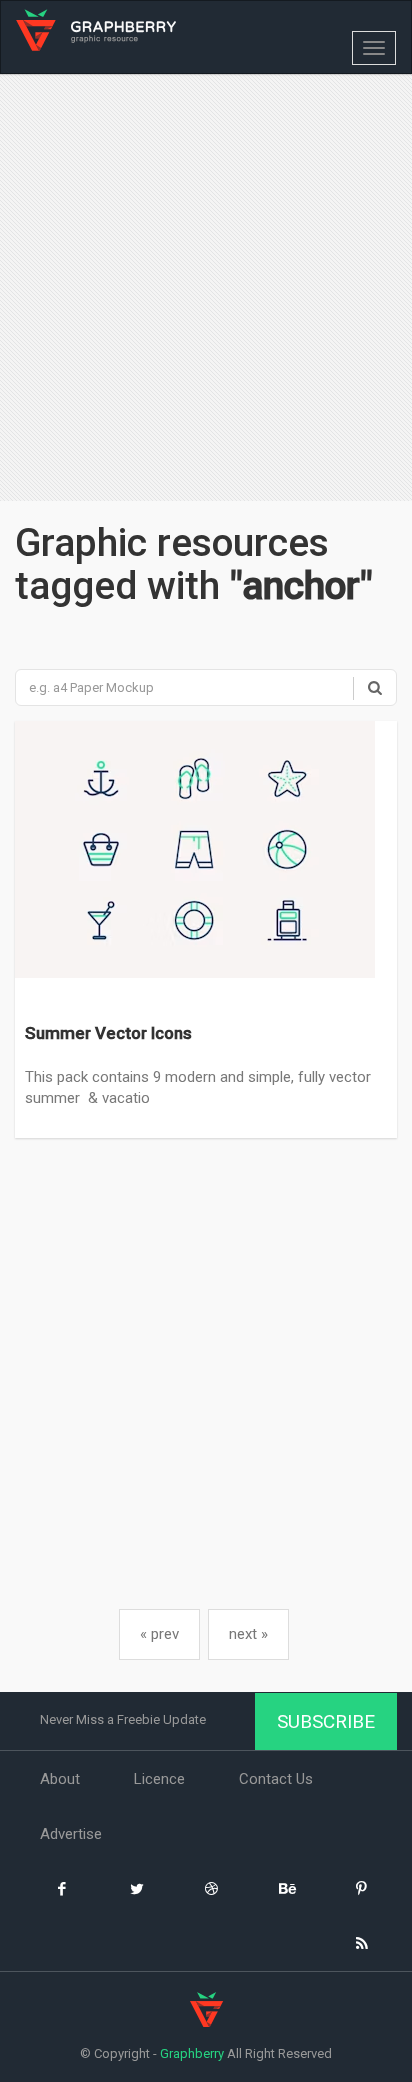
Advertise (71, 1834)
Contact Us (276, 1779)
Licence (159, 1779)
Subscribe (326, 1721)
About (60, 1779)
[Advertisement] (206, 290)
